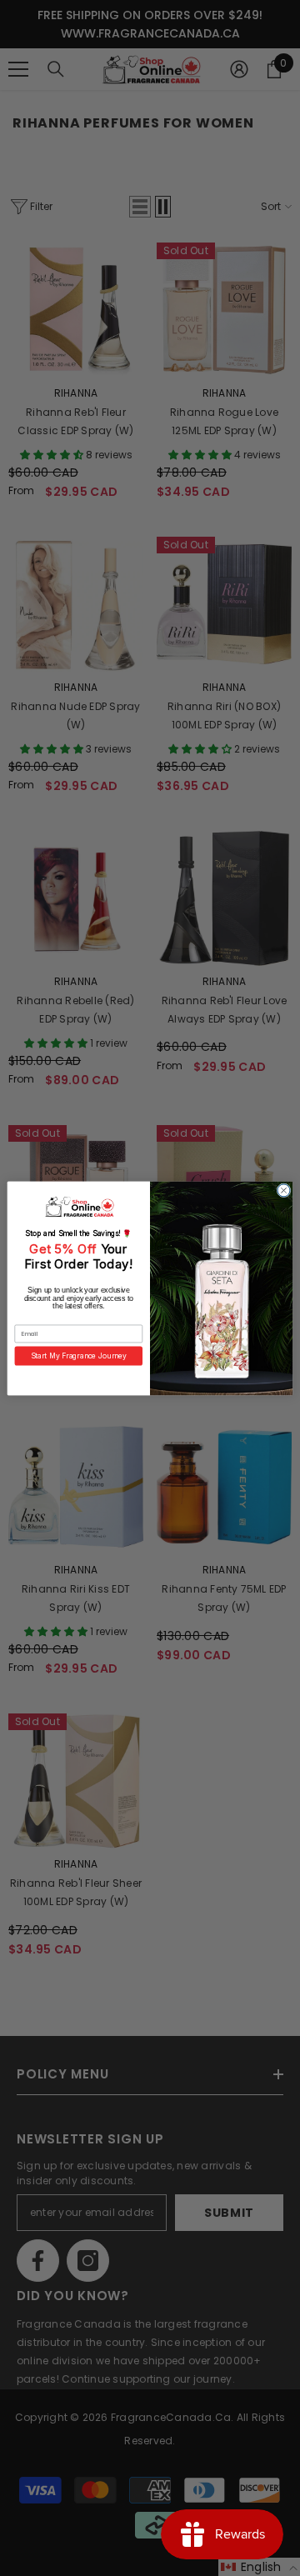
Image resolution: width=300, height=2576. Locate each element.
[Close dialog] (284, 1190)
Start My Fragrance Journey (79, 1355)
